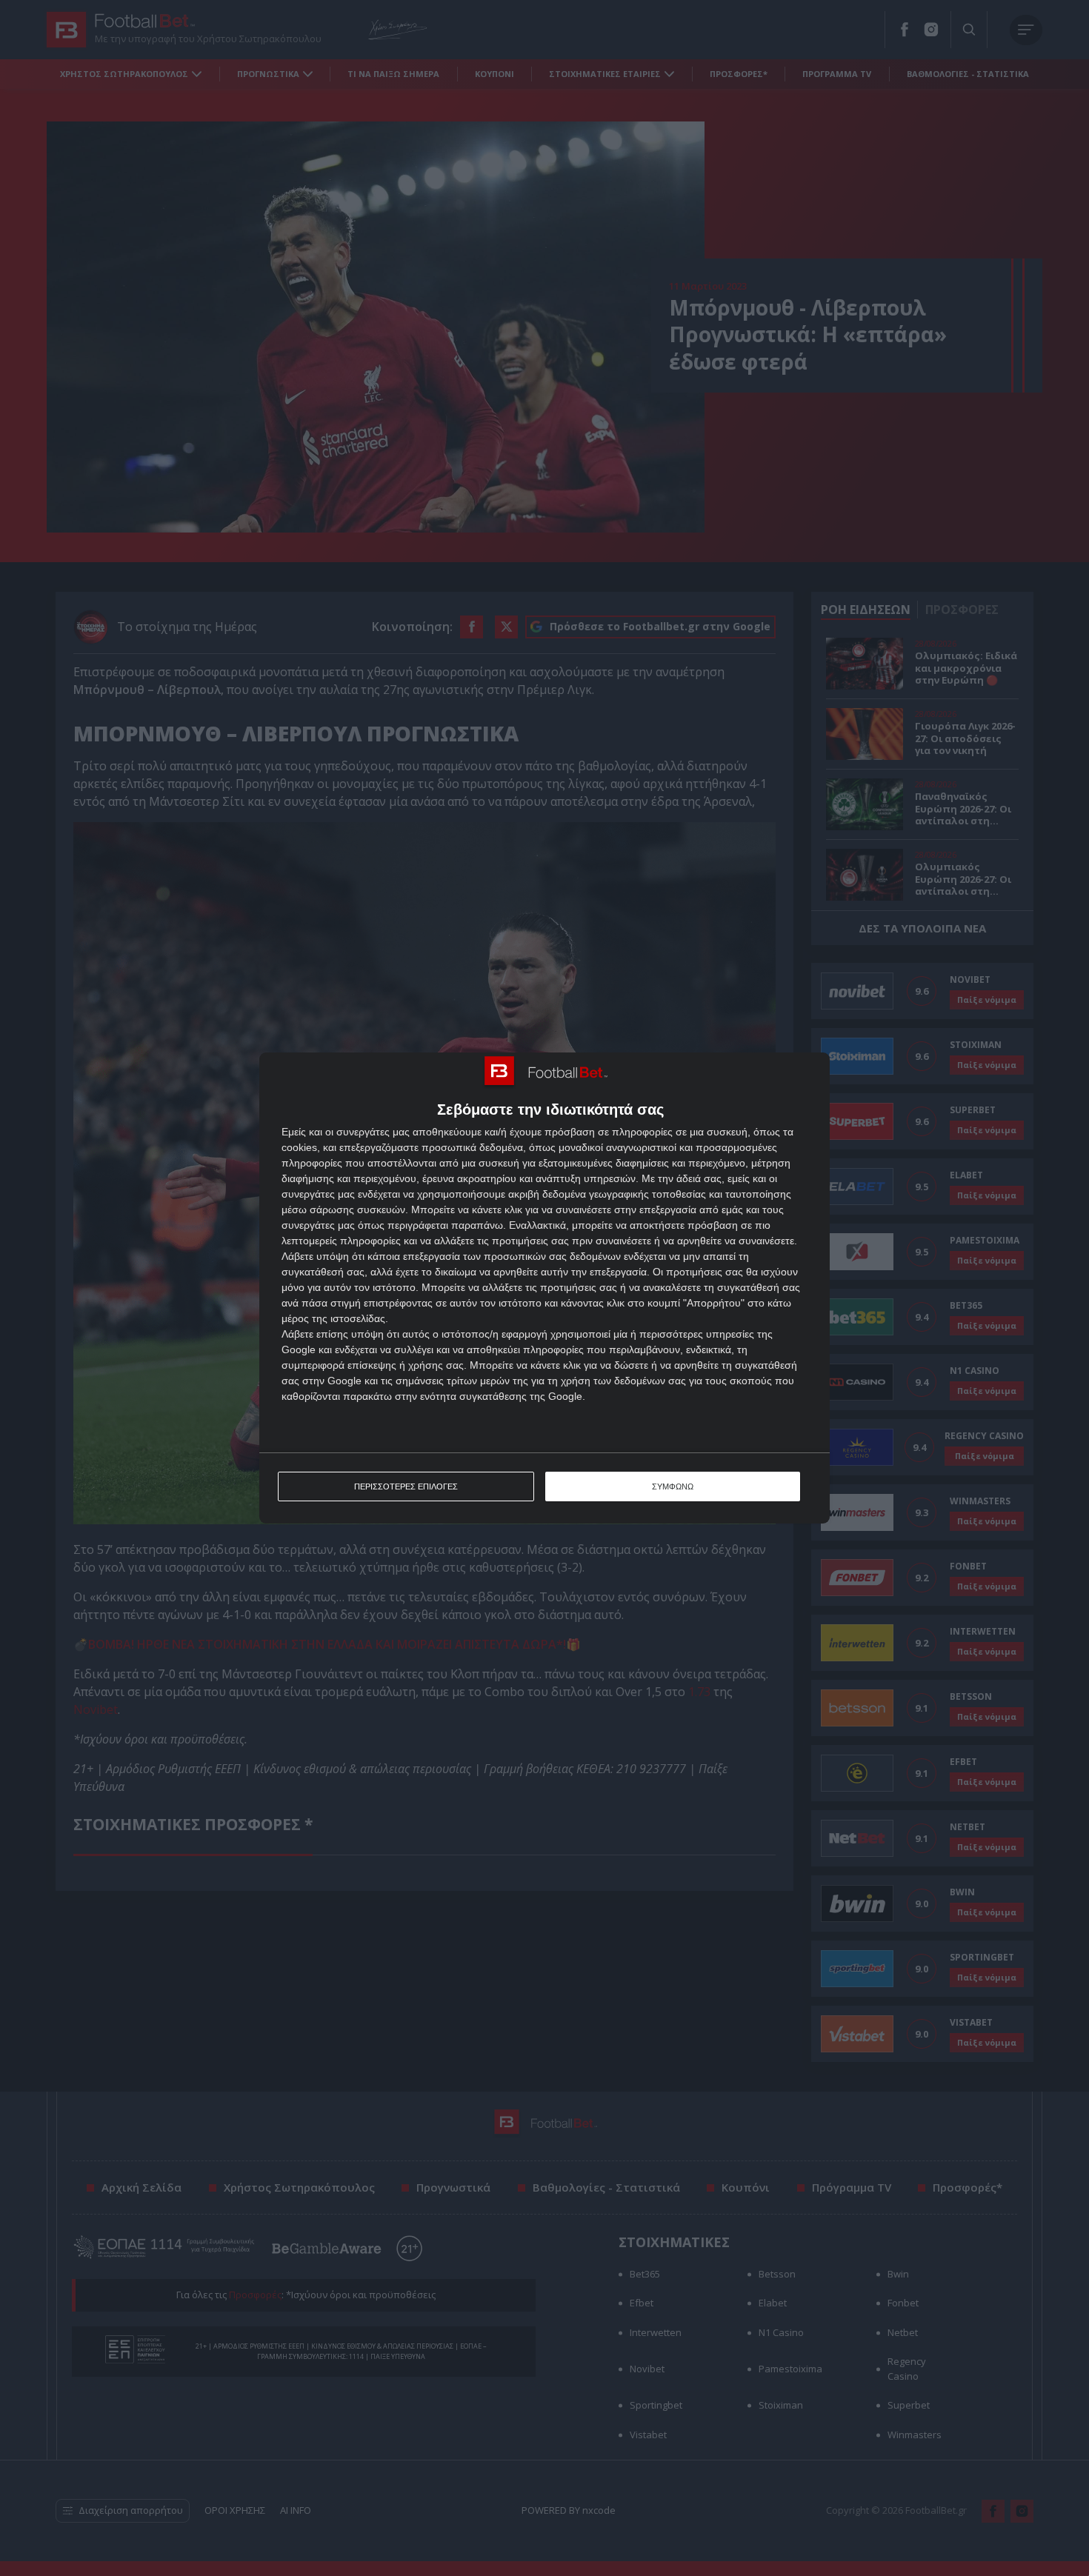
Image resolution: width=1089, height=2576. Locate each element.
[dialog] (544, 1288)
